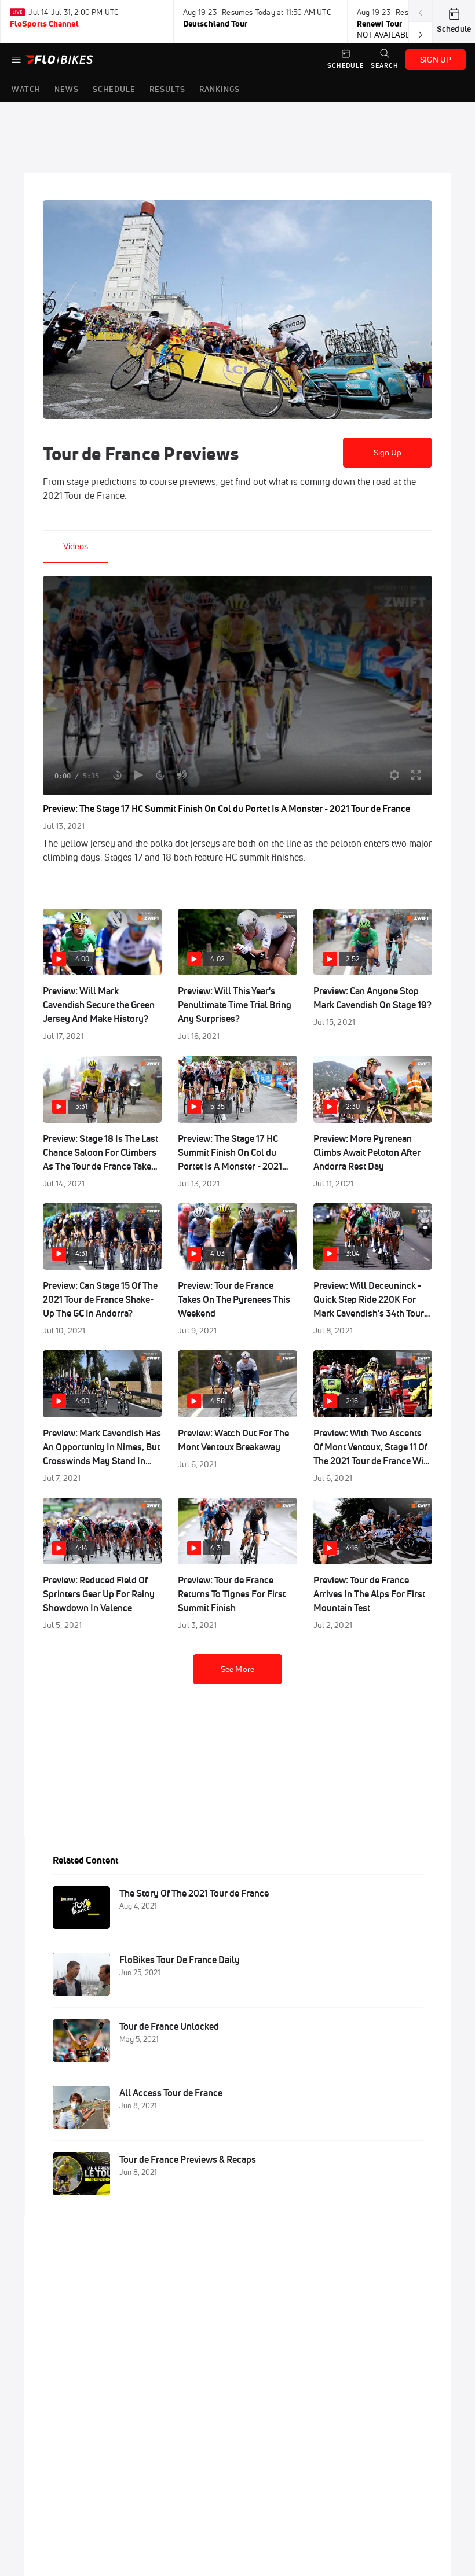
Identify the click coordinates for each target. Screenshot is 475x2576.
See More (237, 1669)
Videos (76, 546)
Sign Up (388, 453)
